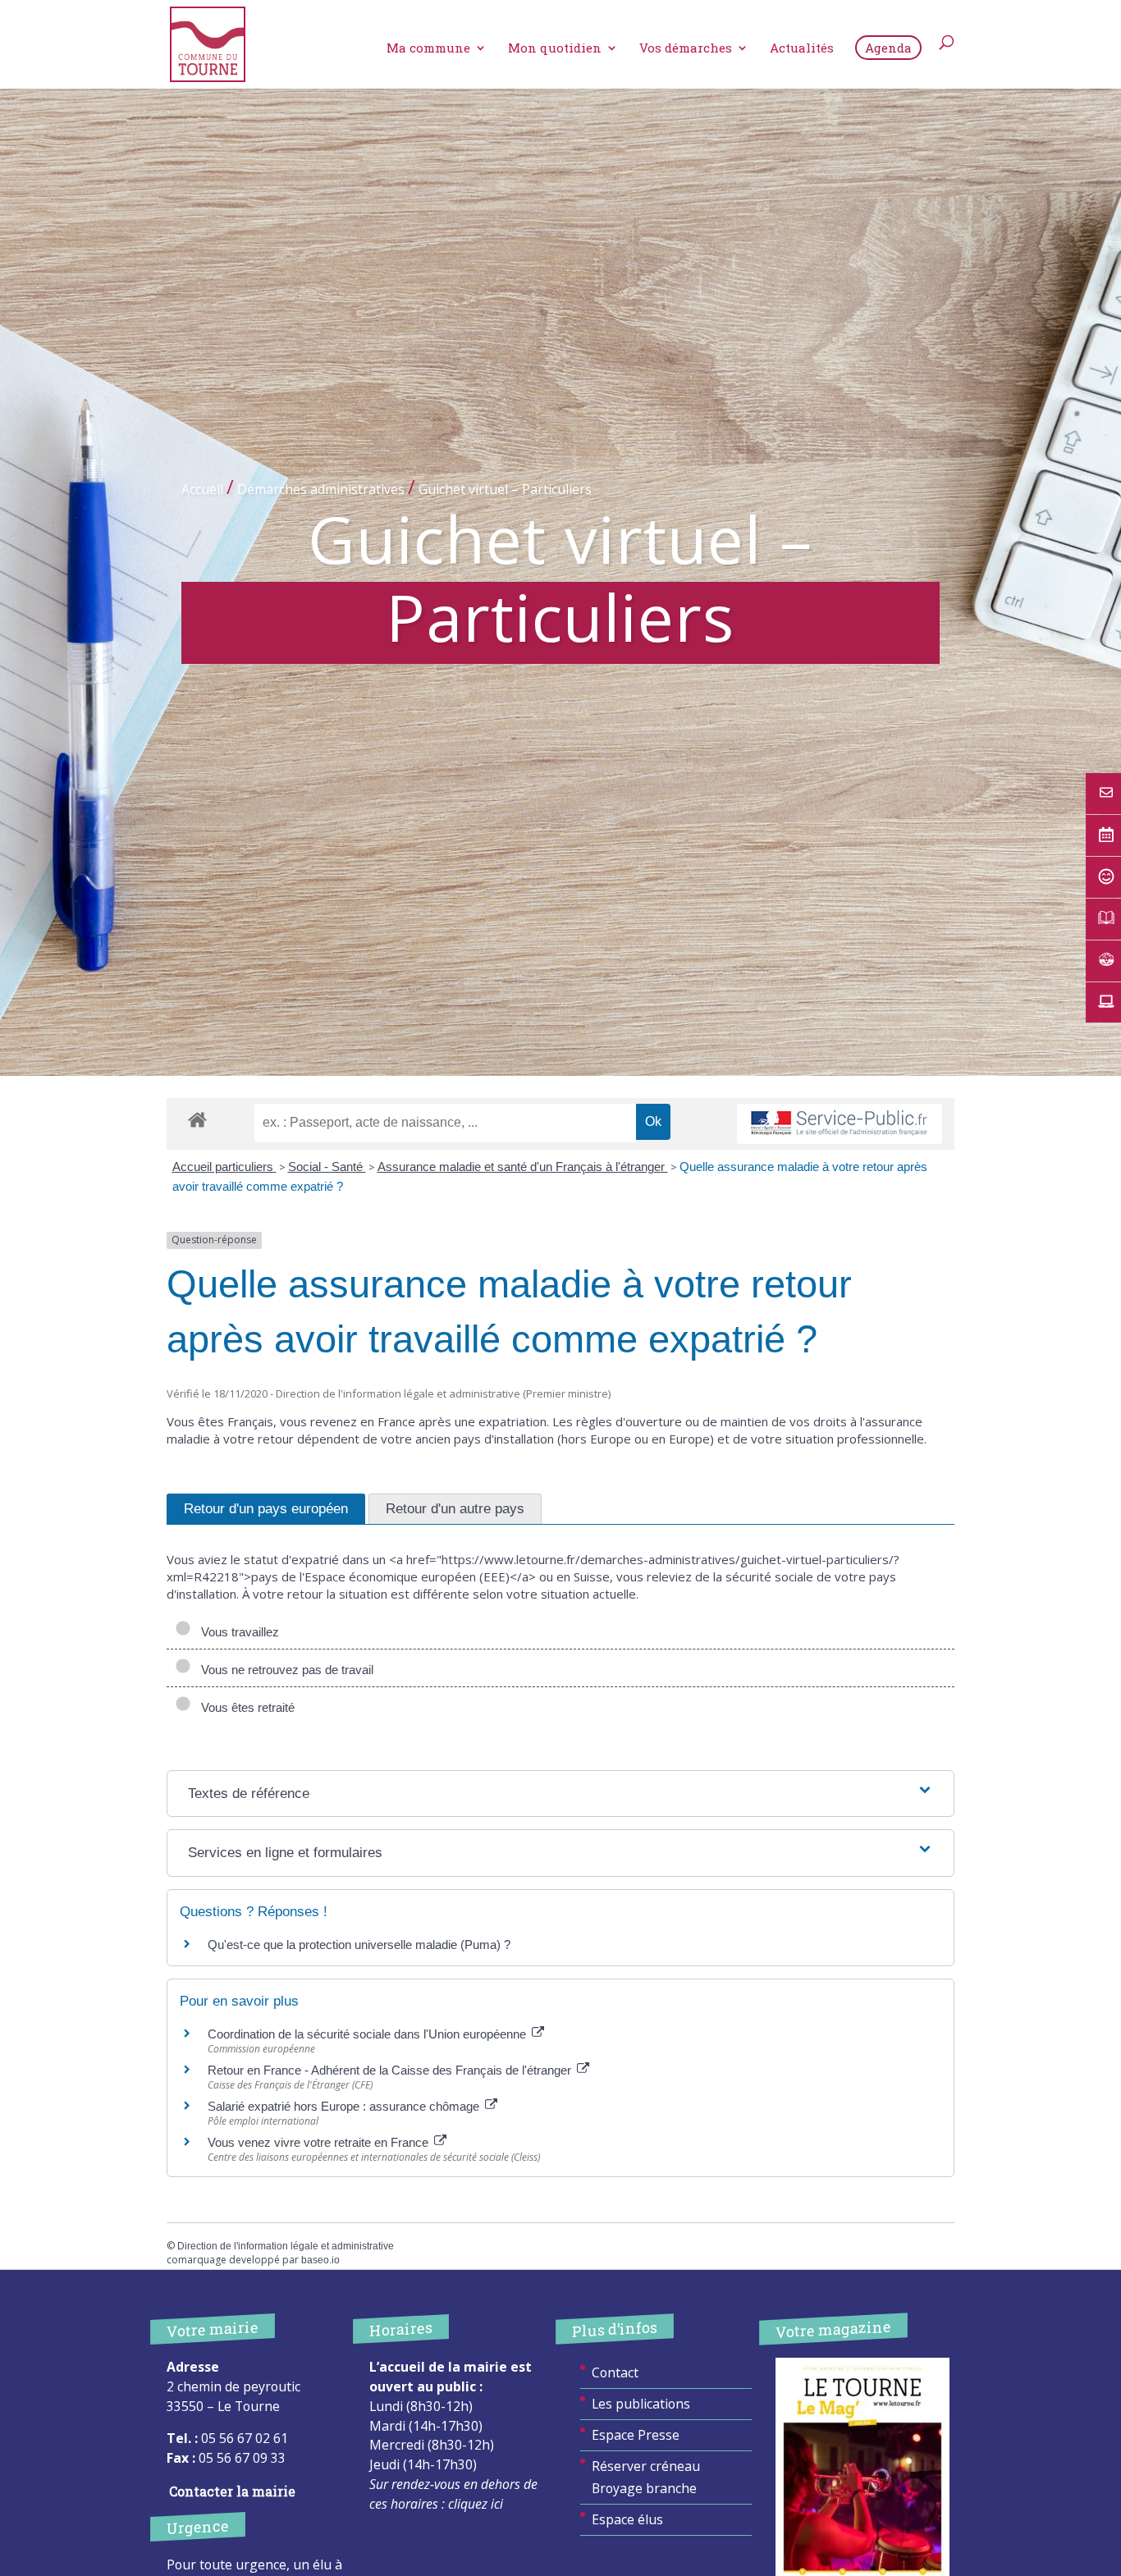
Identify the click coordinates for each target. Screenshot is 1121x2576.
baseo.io (320, 2260)
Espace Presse (636, 2435)
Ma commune (428, 49)
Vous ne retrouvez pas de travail (284, 1670)
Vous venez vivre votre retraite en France (320, 2142)
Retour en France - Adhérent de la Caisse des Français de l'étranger (391, 2070)
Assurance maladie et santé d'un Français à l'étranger (523, 1167)
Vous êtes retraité (245, 1707)
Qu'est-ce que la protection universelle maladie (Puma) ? (359, 1945)
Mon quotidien (555, 49)
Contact (615, 2372)
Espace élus (627, 2519)
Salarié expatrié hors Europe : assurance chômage (345, 2106)
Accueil (202, 489)
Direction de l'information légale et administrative (286, 2246)
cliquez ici (476, 2504)
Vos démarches (686, 49)
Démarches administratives (321, 489)
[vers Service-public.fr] (840, 1124)
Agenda (888, 48)
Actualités (802, 49)
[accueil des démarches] (197, 1119)
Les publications (641, 2404)
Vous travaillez (237, 1632)
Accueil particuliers (224, 1167)
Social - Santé (327, 1167)
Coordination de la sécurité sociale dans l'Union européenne (368, 2034)
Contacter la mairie (232, 2491)
